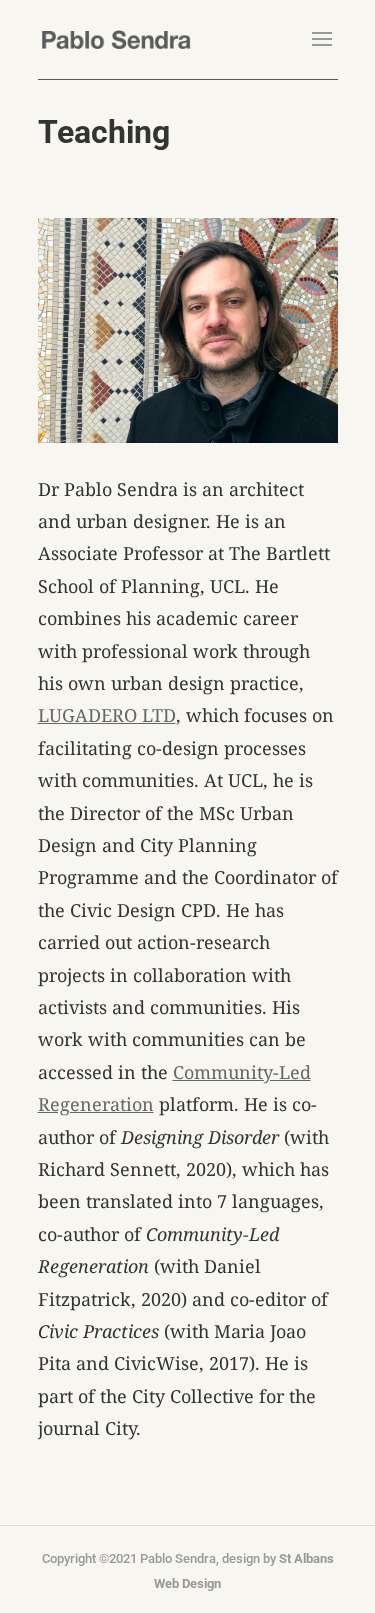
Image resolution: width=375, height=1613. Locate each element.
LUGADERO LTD (107, 715)
